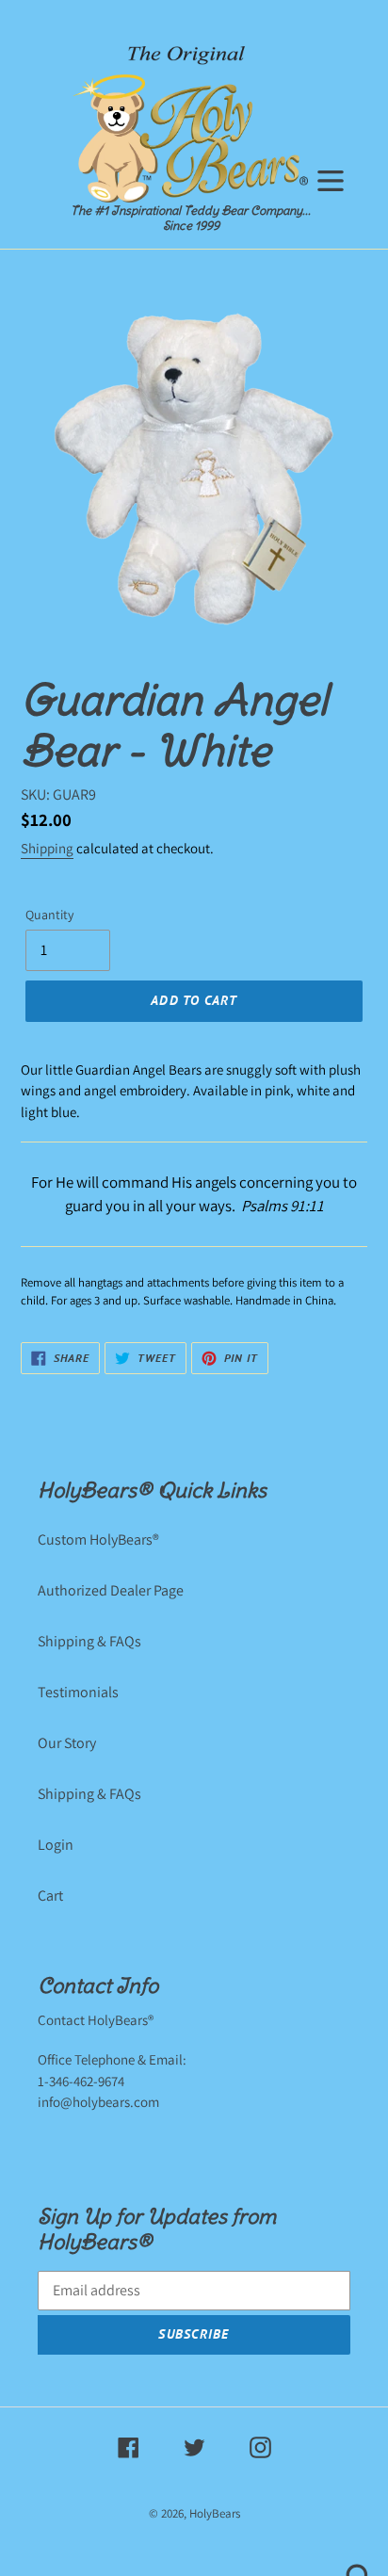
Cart (50, 1896)
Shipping (47, 848)
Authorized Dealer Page (111, 1590)
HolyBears (215, 2513)
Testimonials (78, 1692)
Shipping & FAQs (89, 1641)
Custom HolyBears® (98, 1539)
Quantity (49, 915)
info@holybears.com (98, 2102)
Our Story (67, 1743)
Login (56, 1845)
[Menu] (331, 178)
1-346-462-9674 (81, 2081)
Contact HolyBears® (96, 2020)
